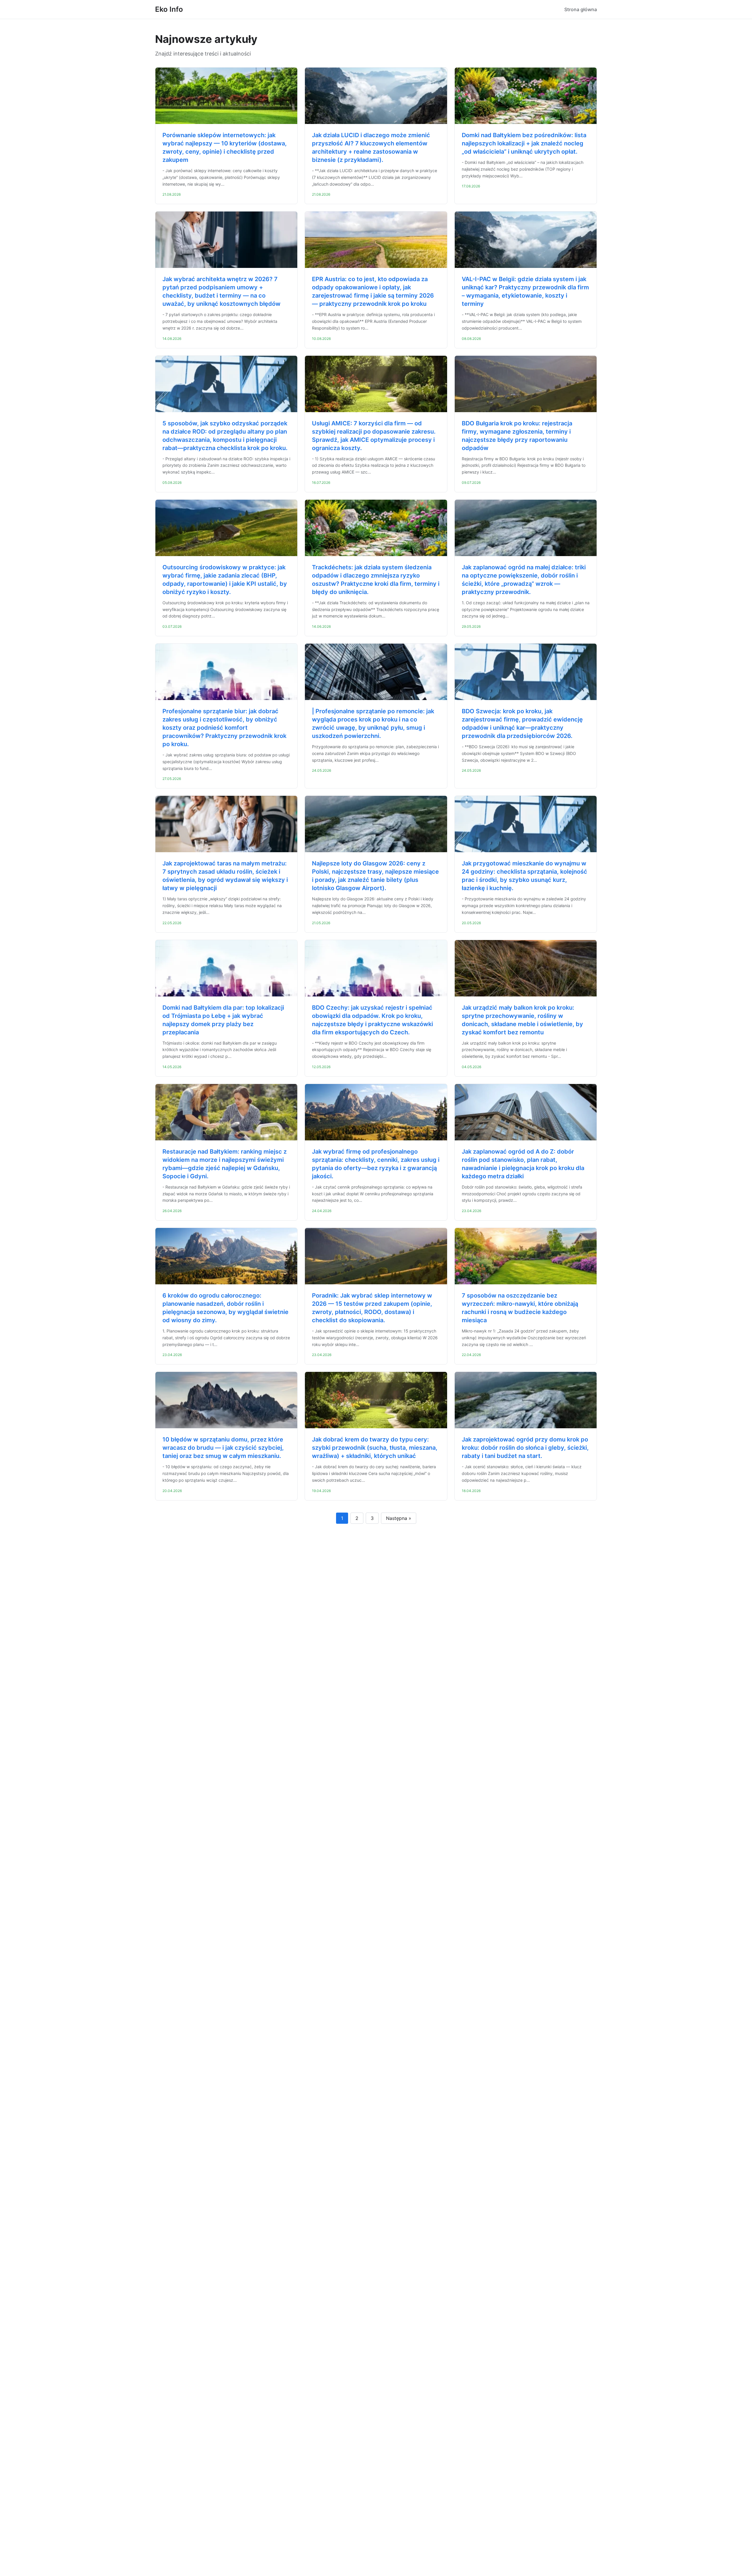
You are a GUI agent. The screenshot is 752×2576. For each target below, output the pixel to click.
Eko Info (169, 9)
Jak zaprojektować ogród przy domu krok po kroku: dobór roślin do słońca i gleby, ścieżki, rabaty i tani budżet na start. (525, 1448)
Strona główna (581, 9)
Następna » (399, 1518)
